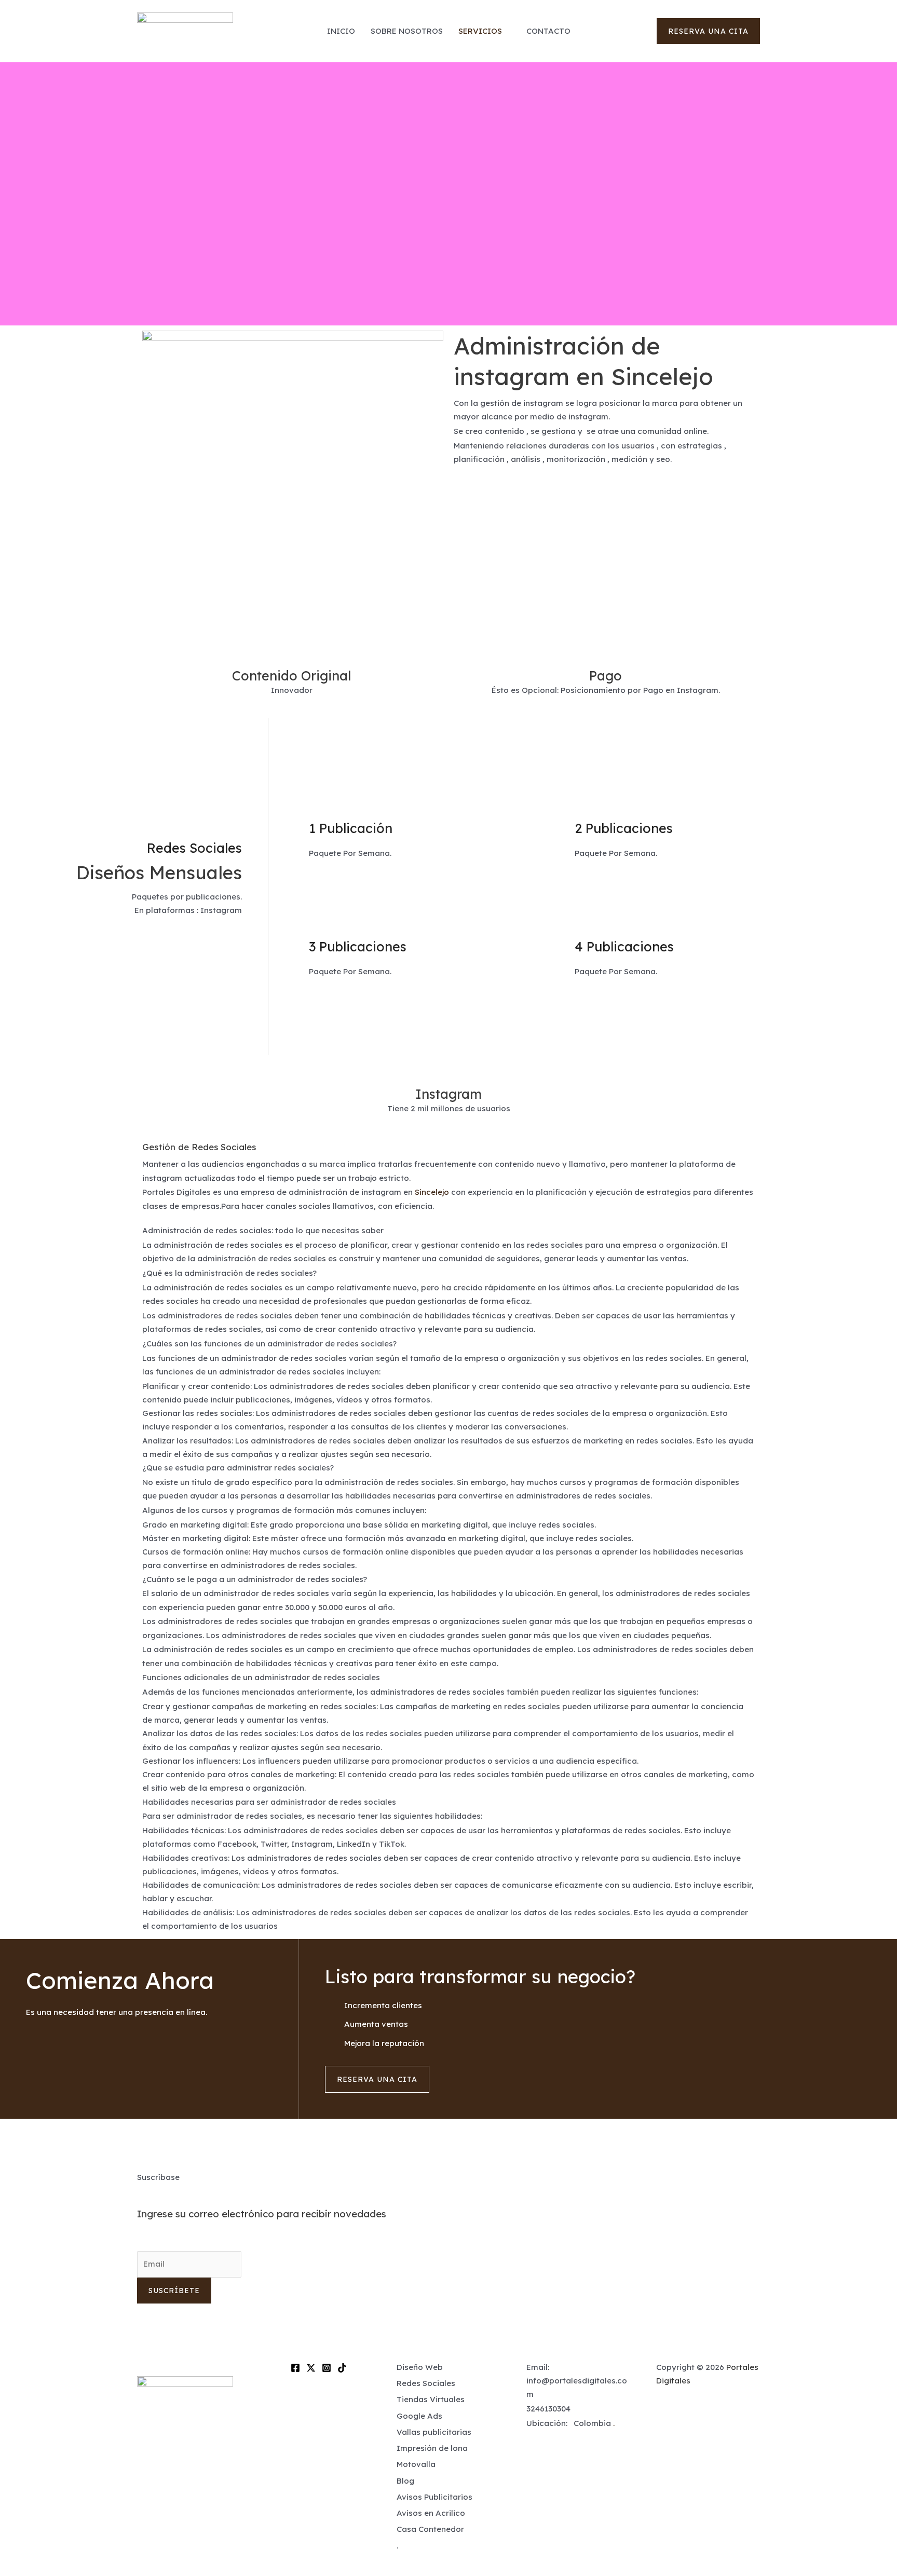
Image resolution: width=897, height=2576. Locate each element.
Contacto (548, 31)
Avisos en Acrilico (431, 2513)
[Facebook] (295, 2368)
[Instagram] (327, 2368)
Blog (405, 2481)
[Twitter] (311, 2368)
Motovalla (416, 2464)
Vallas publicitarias (434, 2432)
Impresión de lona (432, 2448)
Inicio (341, 31)
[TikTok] (342, 2368)
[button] (708, 31)
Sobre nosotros (407, 31)
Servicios (480, 31)
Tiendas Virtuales (431, 2399)
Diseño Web (420, 2367)
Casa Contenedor (430, 2529)
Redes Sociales (426, 2383)
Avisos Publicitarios (434, 2497)
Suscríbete (174, 2291)
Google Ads (419, 2416)
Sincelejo (432, 1192)
